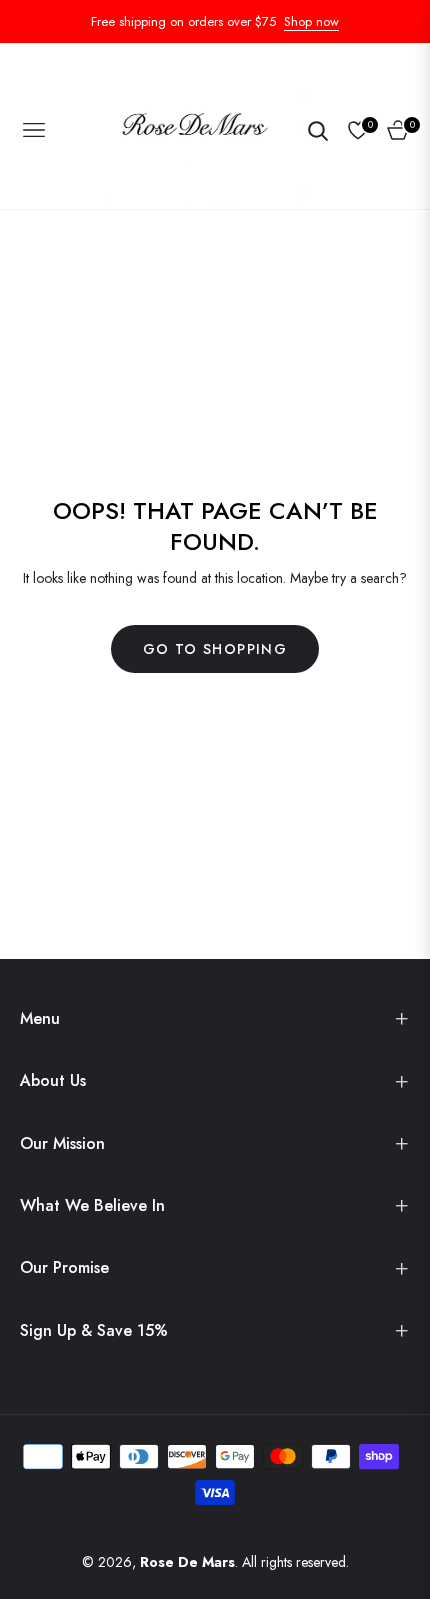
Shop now (311, 21)
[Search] (317, 130)
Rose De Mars (187, 1562)
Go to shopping (215, 649)
